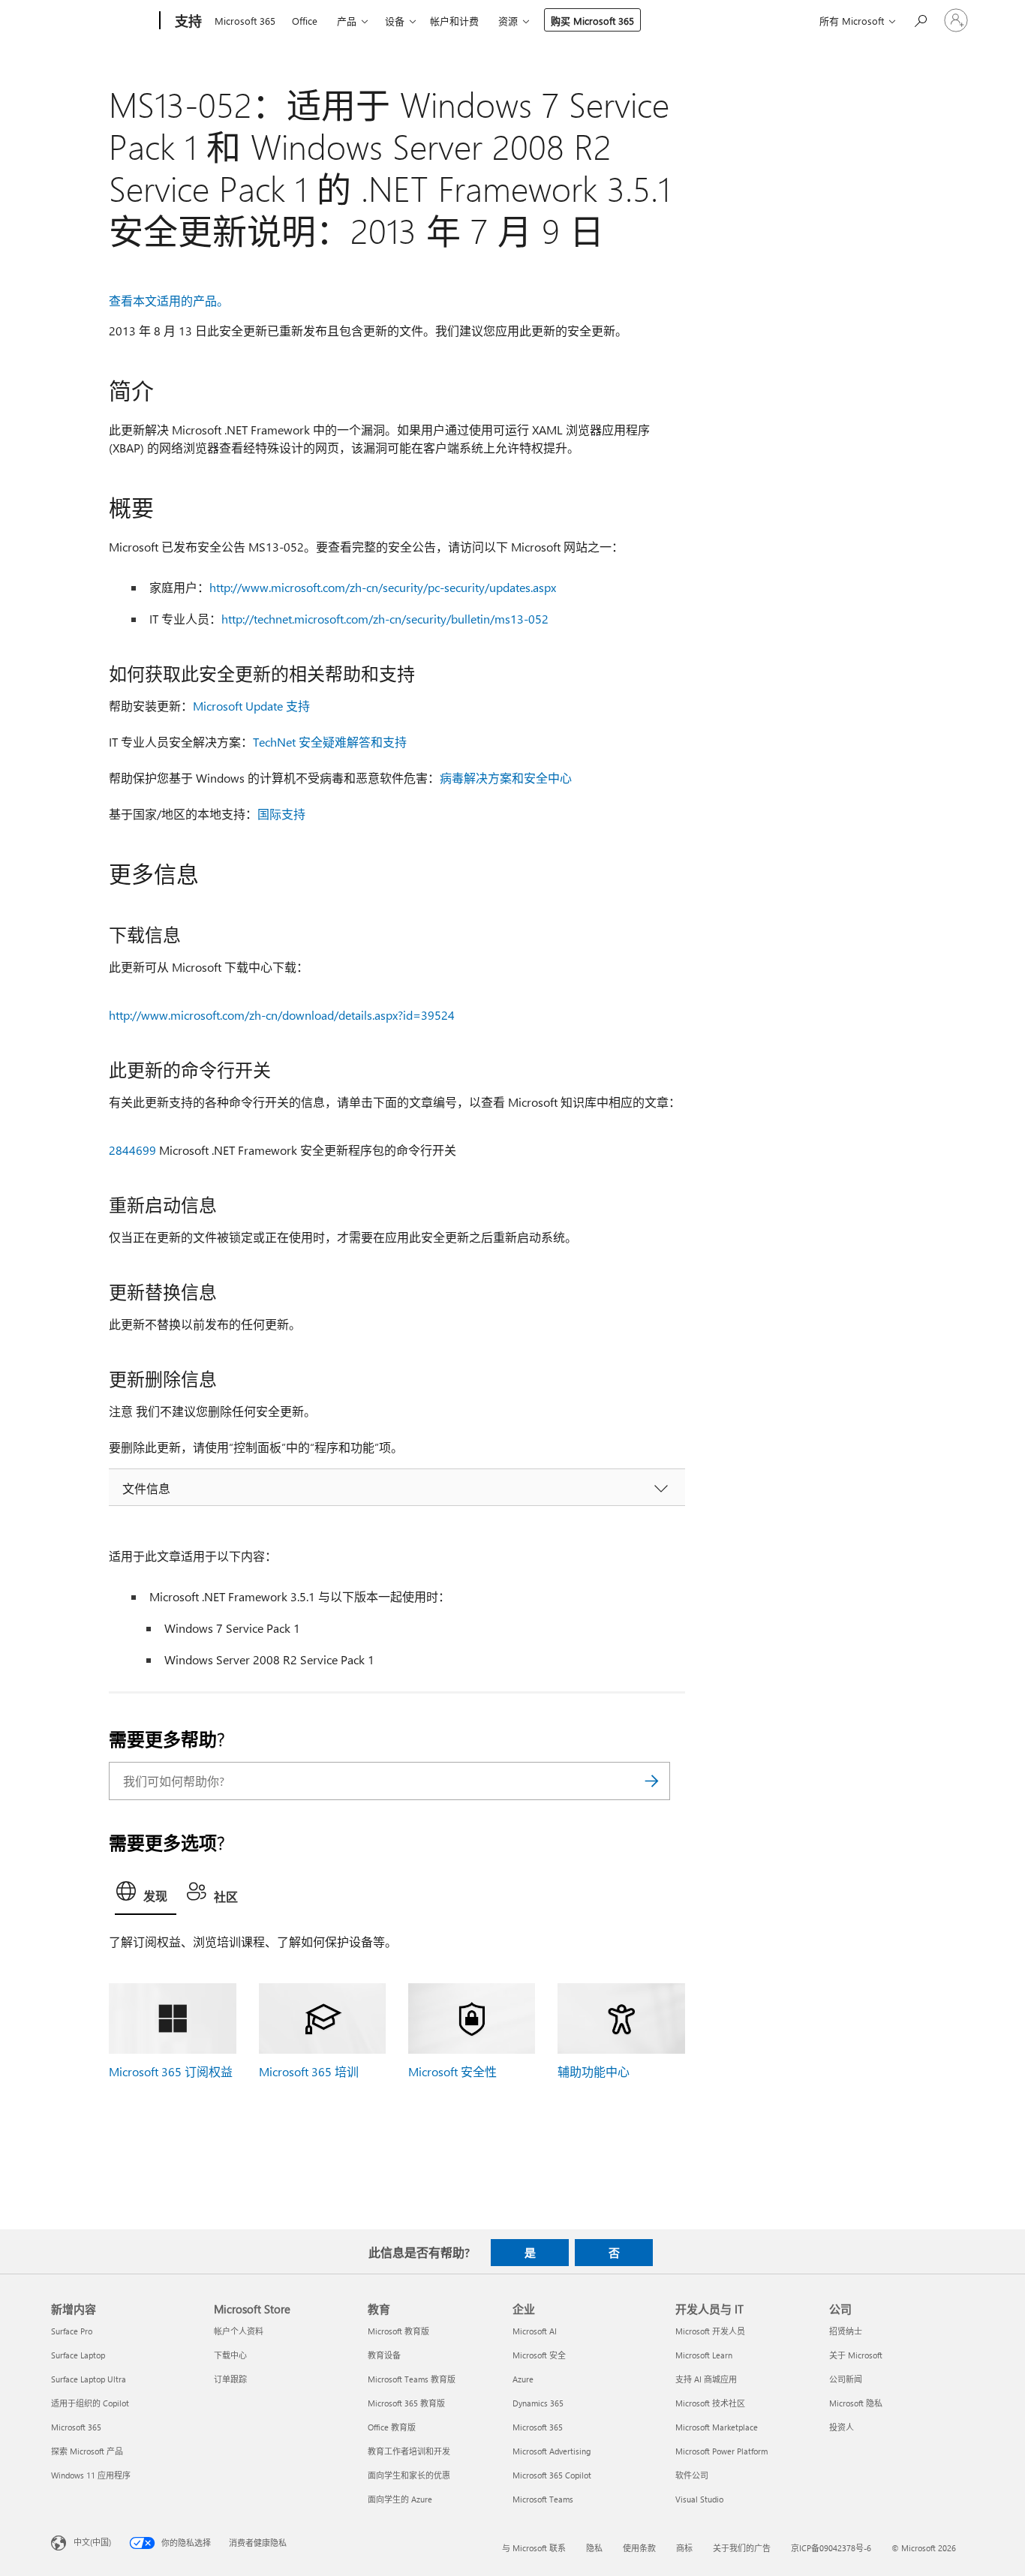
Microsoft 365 (245, 21)
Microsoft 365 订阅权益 (171, 2071)
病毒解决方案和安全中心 (506, 778)
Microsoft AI (535, 2331)
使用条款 (639, 2548)
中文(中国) (92, 2541)
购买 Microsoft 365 (592, 21)
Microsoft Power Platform (721, 2451)
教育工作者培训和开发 (409, 2451)
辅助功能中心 (594, 2071)
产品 (347, 21)
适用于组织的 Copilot (90, 2403)
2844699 (132, 1150)
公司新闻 (846, 2379)
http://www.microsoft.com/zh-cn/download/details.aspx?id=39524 (282, 1015)
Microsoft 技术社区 (710, 2403)
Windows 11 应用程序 (91, 2475)
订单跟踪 (230, 2379)
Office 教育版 (392, 2427)
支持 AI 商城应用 (706, 2379)
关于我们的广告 (742, 2548)
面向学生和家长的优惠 (409, 2475)
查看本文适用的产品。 (169, 301)
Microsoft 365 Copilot (552, 2475)
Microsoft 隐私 (856, 2403)
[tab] (146, 1895)
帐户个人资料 (239, 2331)
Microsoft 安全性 (452, 2071)
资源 (508, 21)
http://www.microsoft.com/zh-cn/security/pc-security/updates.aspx (383, 587)
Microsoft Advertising (552, 2451)
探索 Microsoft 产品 (87, 2451)
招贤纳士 (846, 2331)
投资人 (842, 2427)
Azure (523, 2379)
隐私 (594, 2548)
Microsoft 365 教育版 (406, 2403)
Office (305, 21)
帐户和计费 (454, 21)
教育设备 (384, 2355)
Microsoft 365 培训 (309, 2071)
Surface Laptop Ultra (89, 2379)
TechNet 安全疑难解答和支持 (330, 742)
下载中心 (230, 2355)
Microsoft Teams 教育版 (412, 2379)
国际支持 (281, 814)
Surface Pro (72, 2331)
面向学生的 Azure (400, 2499)
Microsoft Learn (704, 2355)
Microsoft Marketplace (717, 2427)
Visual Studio (699, 2499)
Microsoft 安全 (539, 2355)
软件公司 (692, 2475)
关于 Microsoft (856, 2355)
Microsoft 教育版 (398, 2331)
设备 (395, 21)
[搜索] (651, 1781)
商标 (684, 2548)
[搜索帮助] (920, 19)
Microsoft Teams (543, 2499)
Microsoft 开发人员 (710, 2331)
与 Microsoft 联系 (534, 2548)
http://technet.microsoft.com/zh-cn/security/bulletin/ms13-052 (385, 619)
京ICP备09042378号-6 (831, 2548)
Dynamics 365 (538, 2403)
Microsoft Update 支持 (251, 706)
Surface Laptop (78, 2355)
